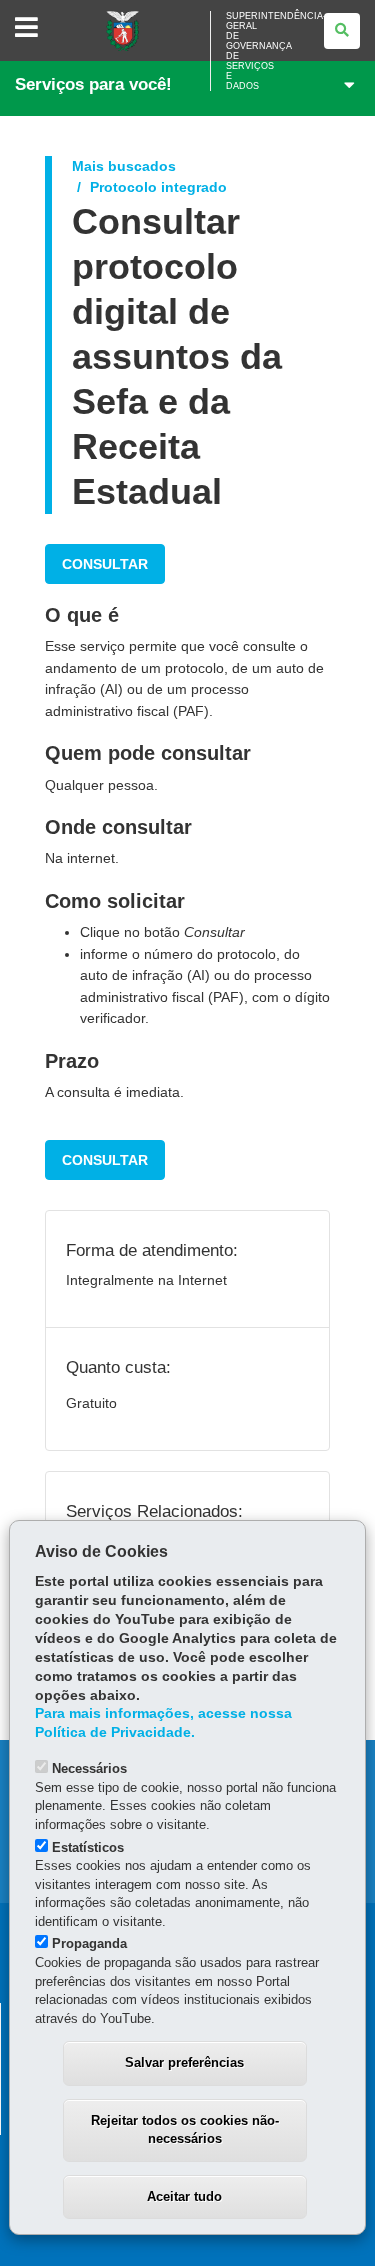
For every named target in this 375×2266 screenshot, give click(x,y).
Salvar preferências (184, 2062)
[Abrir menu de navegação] (26, 28)
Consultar (105, 564)
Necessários (89, 1768)
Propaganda (89, 1943)
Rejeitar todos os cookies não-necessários (185, 2130)
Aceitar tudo (184, 2196)
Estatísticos (88, 1847)
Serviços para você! (93, 84)
